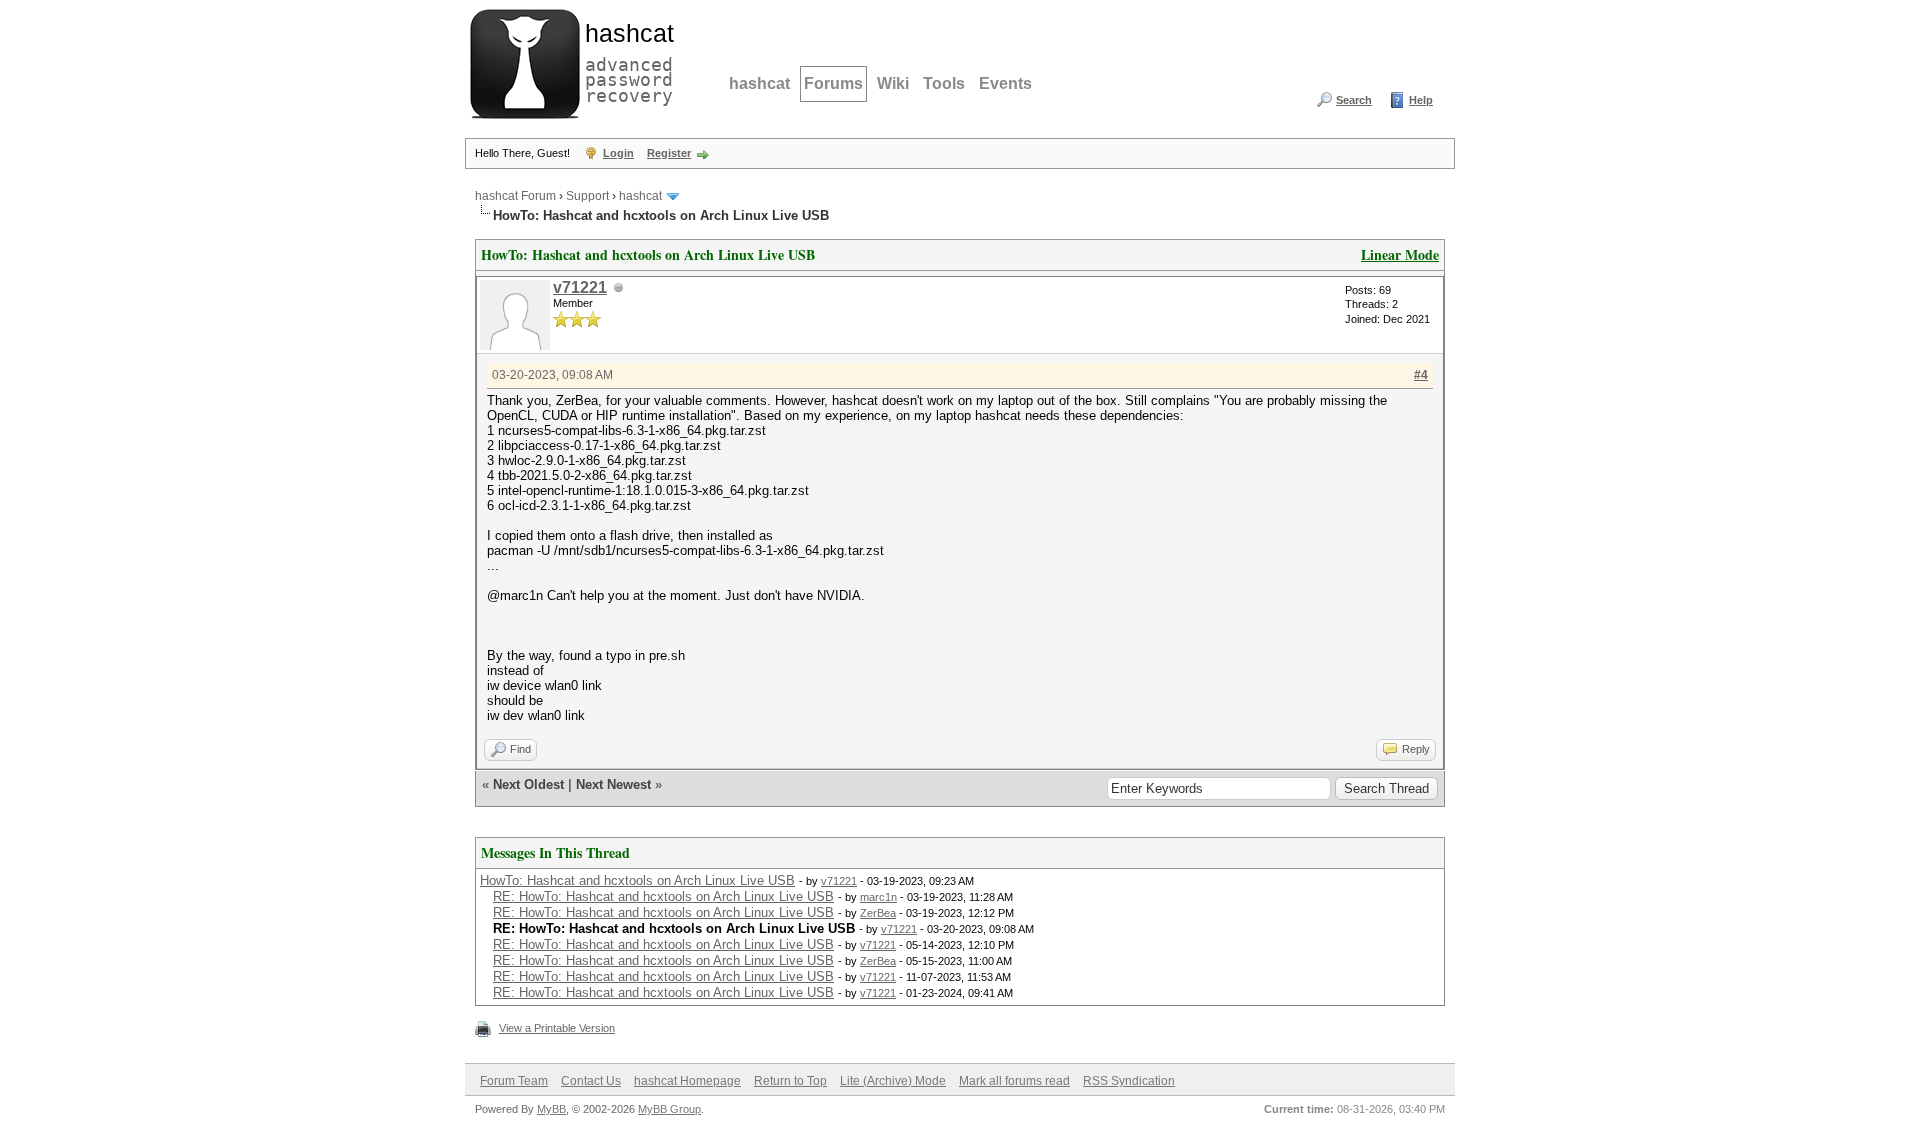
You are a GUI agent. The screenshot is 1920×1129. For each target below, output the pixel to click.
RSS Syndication (1129, 1081)
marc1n (878, 897)
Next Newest (613, 784)
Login (618, 153)
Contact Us (591, 1081)
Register (669, 153)
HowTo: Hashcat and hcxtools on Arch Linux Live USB (637, 880)
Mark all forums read (1014, 1081)
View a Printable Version (557, 1028)
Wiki (893, 83)
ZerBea (878, 913)
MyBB (551, 1109)
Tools (944, 83)
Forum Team (514, 1081)
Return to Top (790, 1081)
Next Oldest (528, 784)
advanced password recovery (625, 61)
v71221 (580, 287)
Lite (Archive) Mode (893, 1081)
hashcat (759, 83)
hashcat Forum (515, 196)
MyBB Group (669, 1109)
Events (1005, 83)
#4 (1421, 375)
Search (1354, 100)
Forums (833, 83)
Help (1421, 100)
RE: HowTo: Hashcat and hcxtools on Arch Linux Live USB (663, 896)
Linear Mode (1400, 254)
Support (587, 196)
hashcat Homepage (687, 1081)
